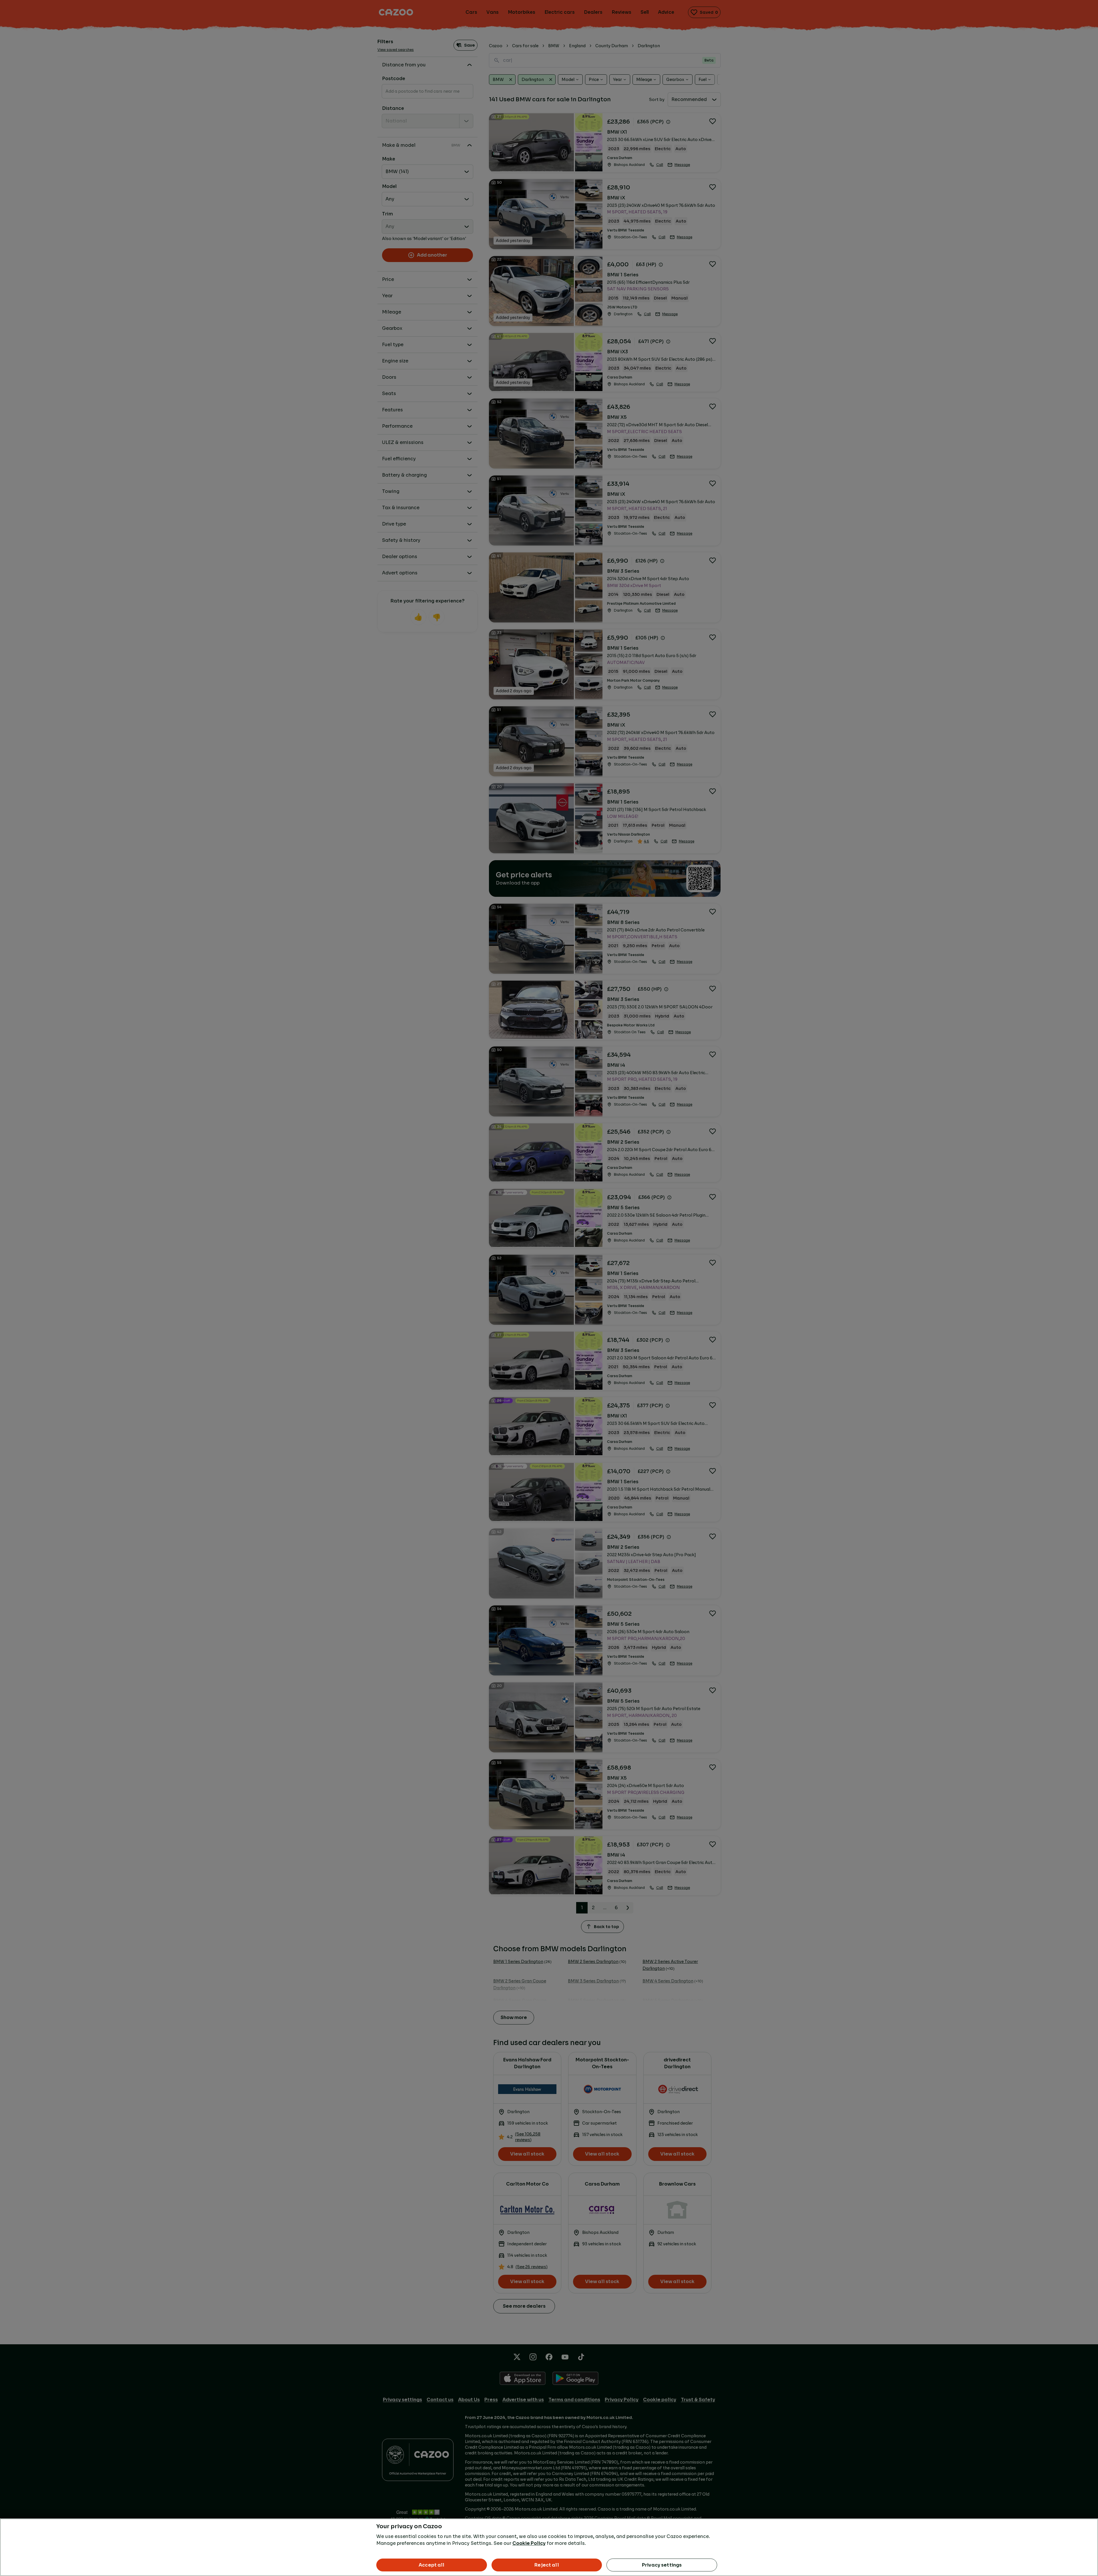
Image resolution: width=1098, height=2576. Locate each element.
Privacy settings (662, 2565)
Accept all (432, 2565)
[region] (549, 2547)
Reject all (547, 2565)
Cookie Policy (529, 2543)
